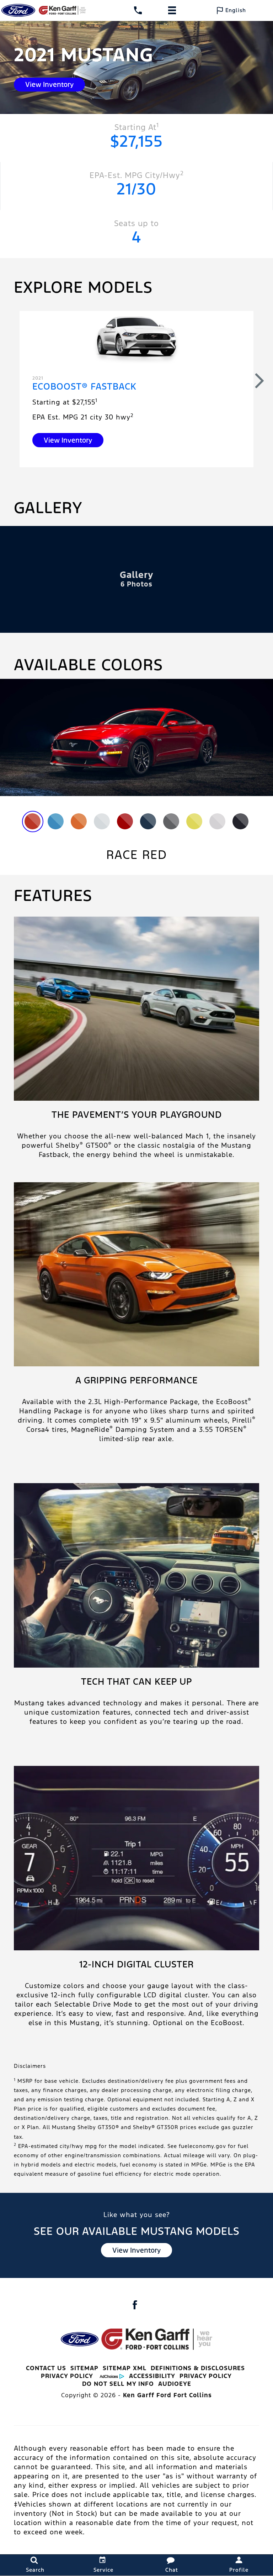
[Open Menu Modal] (172, 10)
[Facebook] (135, 2305)
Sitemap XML (125, 2368)
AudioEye (175, 2384)
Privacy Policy (67, 2376)
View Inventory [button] (49, 84)
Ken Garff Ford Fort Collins (167, 2395)
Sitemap (84, 2368)
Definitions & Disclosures (198, 2368)
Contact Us (46, 2368)
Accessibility (152, 2376)
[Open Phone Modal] (138, 10)
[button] (260, 380)
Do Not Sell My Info (118, 2384)
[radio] (33, 821)
